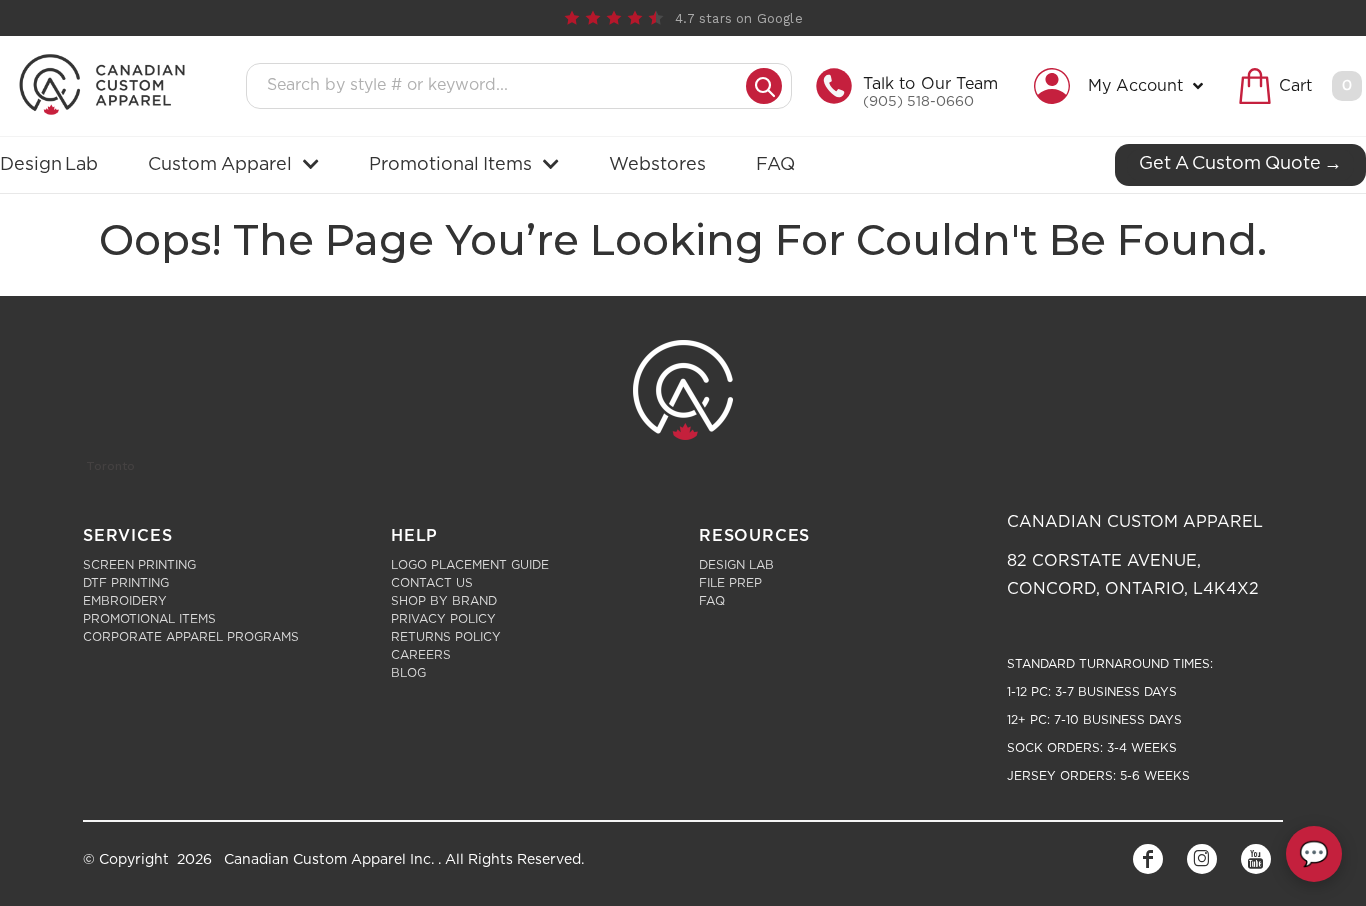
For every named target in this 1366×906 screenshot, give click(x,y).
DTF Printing (126, 583)
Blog (408, 673)
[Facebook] (1148, 859)
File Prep (730, 583)
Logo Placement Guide (470, 565)
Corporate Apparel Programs (191, 637)
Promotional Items (149, 619)
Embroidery (125, 601)
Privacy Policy (443, 619)
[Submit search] (764, 86)
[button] (1123, 86)
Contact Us (432, 583)
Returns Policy (446, 637)
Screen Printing (139, 565)
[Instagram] (1202, 859)
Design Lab (736, 565)
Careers (421, 655)
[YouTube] (1256, 859)
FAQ (712, 601)
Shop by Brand (444, 601)
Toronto (110, 466)
